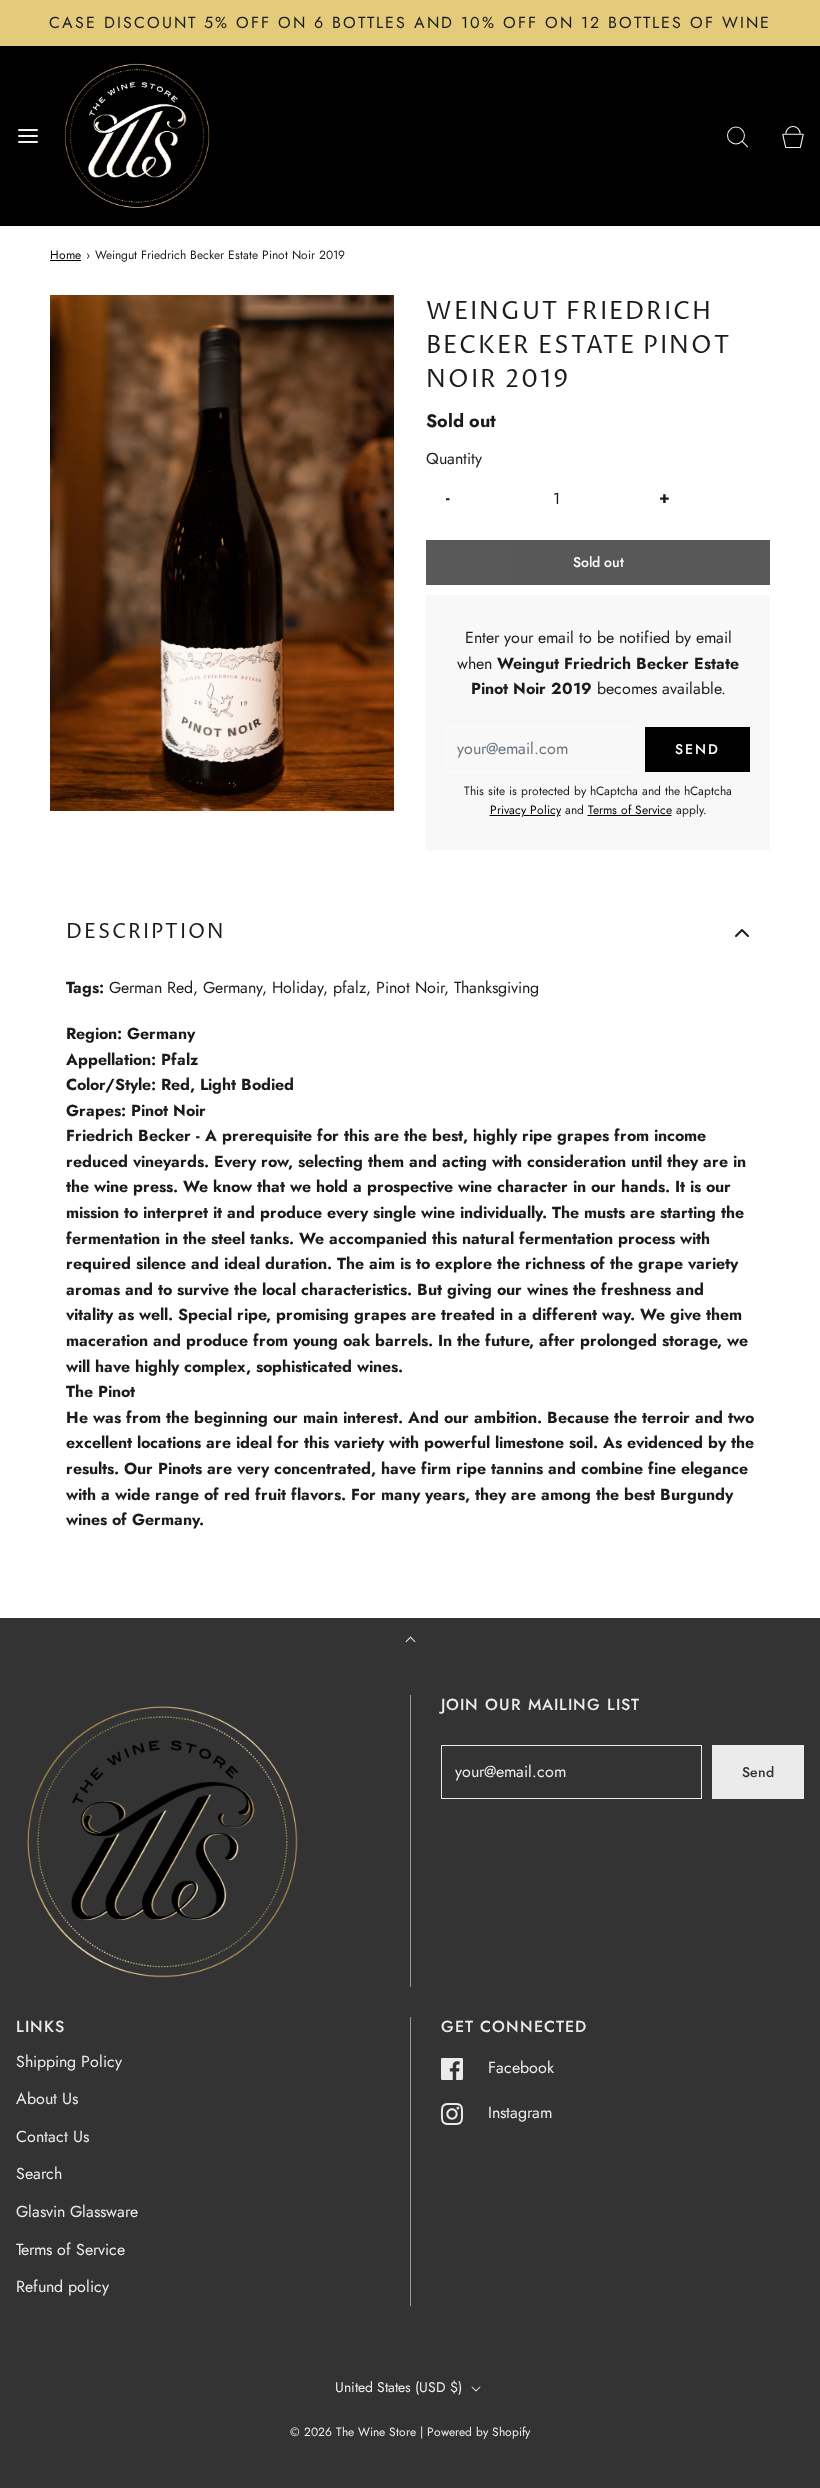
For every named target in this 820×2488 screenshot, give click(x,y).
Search (39, 2173)
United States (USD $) (400, 2387)
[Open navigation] (27, 135)
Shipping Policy (69, 2061)
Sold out (598, 562)
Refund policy (62, 2286)
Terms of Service (630, 810)
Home (65, 255)
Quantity (454, 458)
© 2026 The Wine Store (353, 2432)
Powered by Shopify (478, 2432)
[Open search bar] (737, 135)
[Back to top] (410, 1641)
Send (758, 1772)
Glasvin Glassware (77, 2211)
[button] (410, 933)
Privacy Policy (525, 810)
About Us (47, 2098)
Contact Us (52, 2136)
